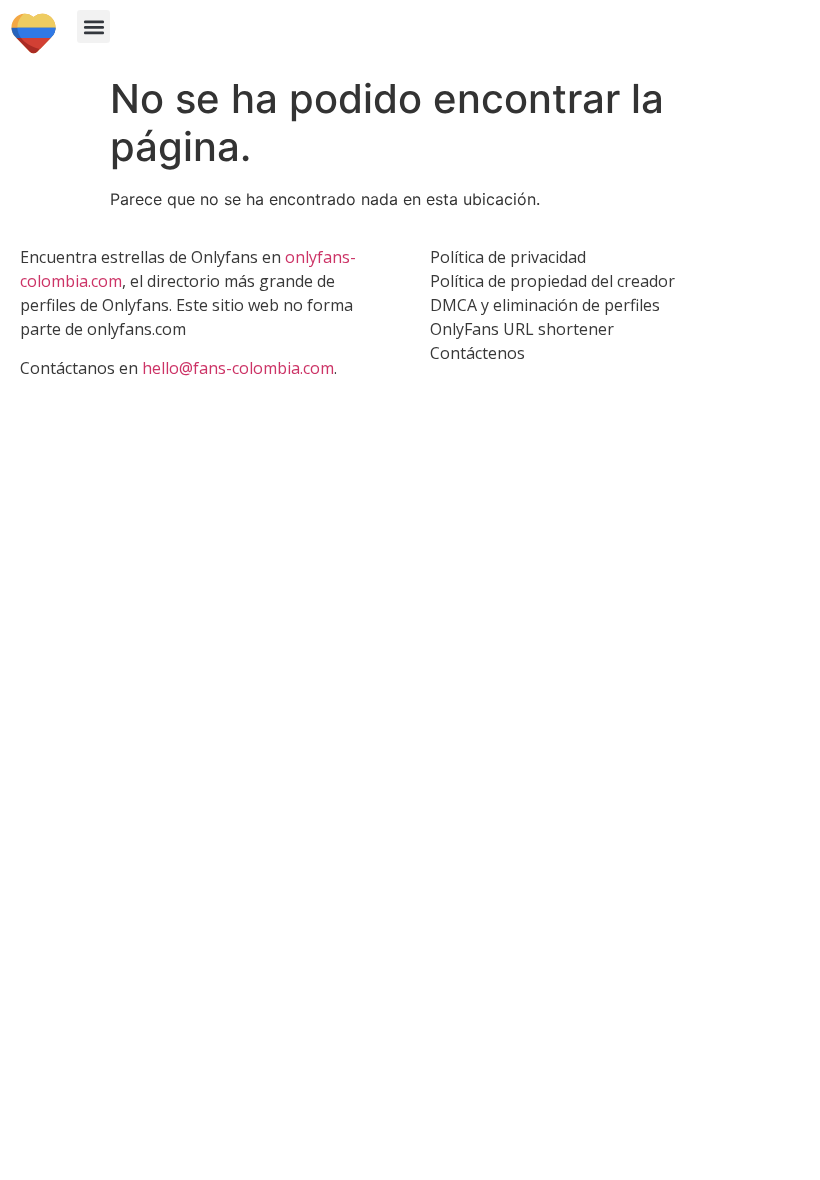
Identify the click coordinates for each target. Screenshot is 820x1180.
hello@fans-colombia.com (238, 368)
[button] (93, 26)
